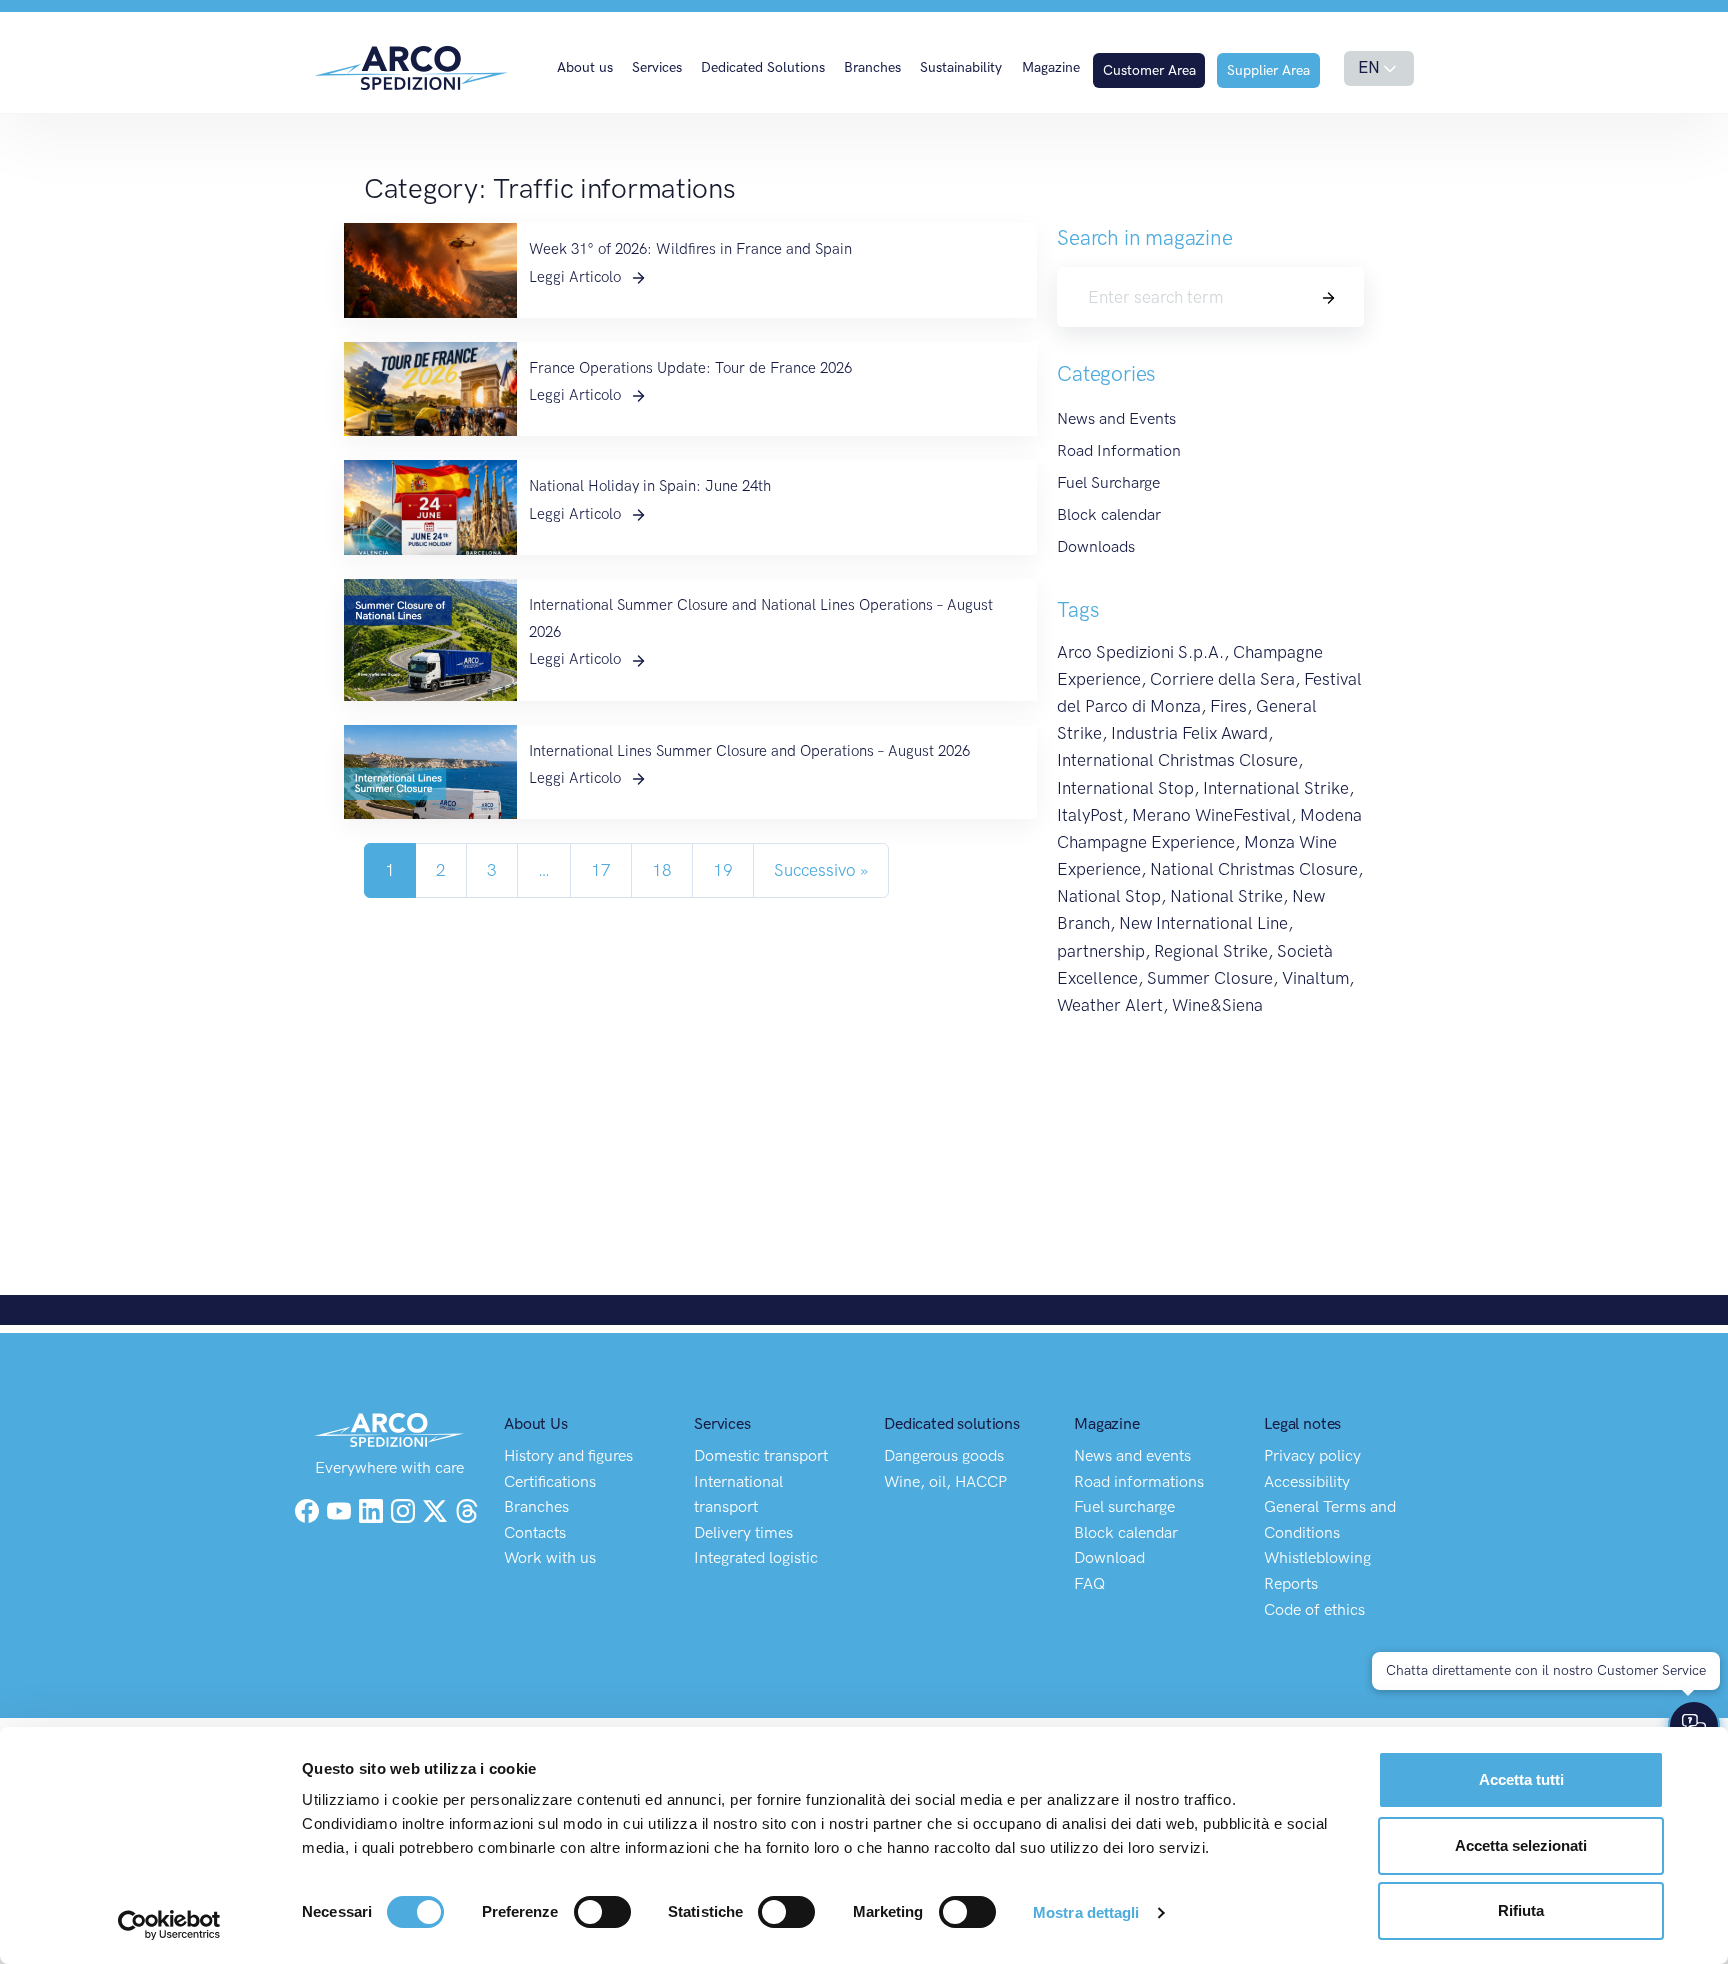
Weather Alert (1110, 1005)
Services (657, 67)
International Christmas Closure (1177, 760)
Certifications (550, 1481)
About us (585, 67)
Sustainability (961, 67)
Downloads (1096, 546)
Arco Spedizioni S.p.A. (1140, 652)
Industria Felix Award (1189, 733)
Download (1109, 1557)
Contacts (535, 1532)
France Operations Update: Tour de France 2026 (690, 368)
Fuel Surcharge (1108, 482)
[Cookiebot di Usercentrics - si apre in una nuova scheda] (169, 1925)
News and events (1132, 1455)
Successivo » (821, 870)
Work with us (550, 1557)
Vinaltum (1315, 978)
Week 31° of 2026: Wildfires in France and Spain (690, 249)
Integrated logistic (756, 1557)
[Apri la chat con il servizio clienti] (1694, 1726)
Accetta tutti (1521, 1779)
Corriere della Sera (1222, 679)
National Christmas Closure (1254, 869)
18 (662, 870)
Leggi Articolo (577, 277)
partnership (1101, 951)
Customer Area (1149, 70)
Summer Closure (1210, 978)
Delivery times (743, 1532)
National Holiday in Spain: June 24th (650, 486)
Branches (872, 67)
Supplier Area (1268, 70)
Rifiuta (1521, 1910)
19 (723, 870)
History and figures (568, 1455)
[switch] (602, 1912)
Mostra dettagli (1086, 1912)
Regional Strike (1211, 951)
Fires (1228, 706)
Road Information (1119, 450)
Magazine (1051, 67)
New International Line (1203, 923)
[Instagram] (405, 1509)
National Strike (1226, 896)
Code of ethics (1314, 1609)
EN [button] (1369, 67)
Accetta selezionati (1521, 1845)
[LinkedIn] (373, 1509)
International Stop (1125, 788)
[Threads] (467, 1509)
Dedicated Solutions (763, 67)
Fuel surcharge (1124, 1506)
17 (601, 870)
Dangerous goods (944, 1455)
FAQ (1089, 1583)
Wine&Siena (1217, 1005)
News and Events (1116, 418)
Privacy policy (1312, 1455)
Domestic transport (761, 1455)
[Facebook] (307, 1509)
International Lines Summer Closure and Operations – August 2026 (749, 751)
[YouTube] (341, 1509)
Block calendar (1109, 514)
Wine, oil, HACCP (945, 1481)
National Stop (1109, 896)
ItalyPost (1090, 815)
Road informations (1139, 1481)
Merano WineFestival (1211, 815)
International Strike (1276, 788)
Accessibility (1307, 1481)
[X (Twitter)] (437, 1509)
